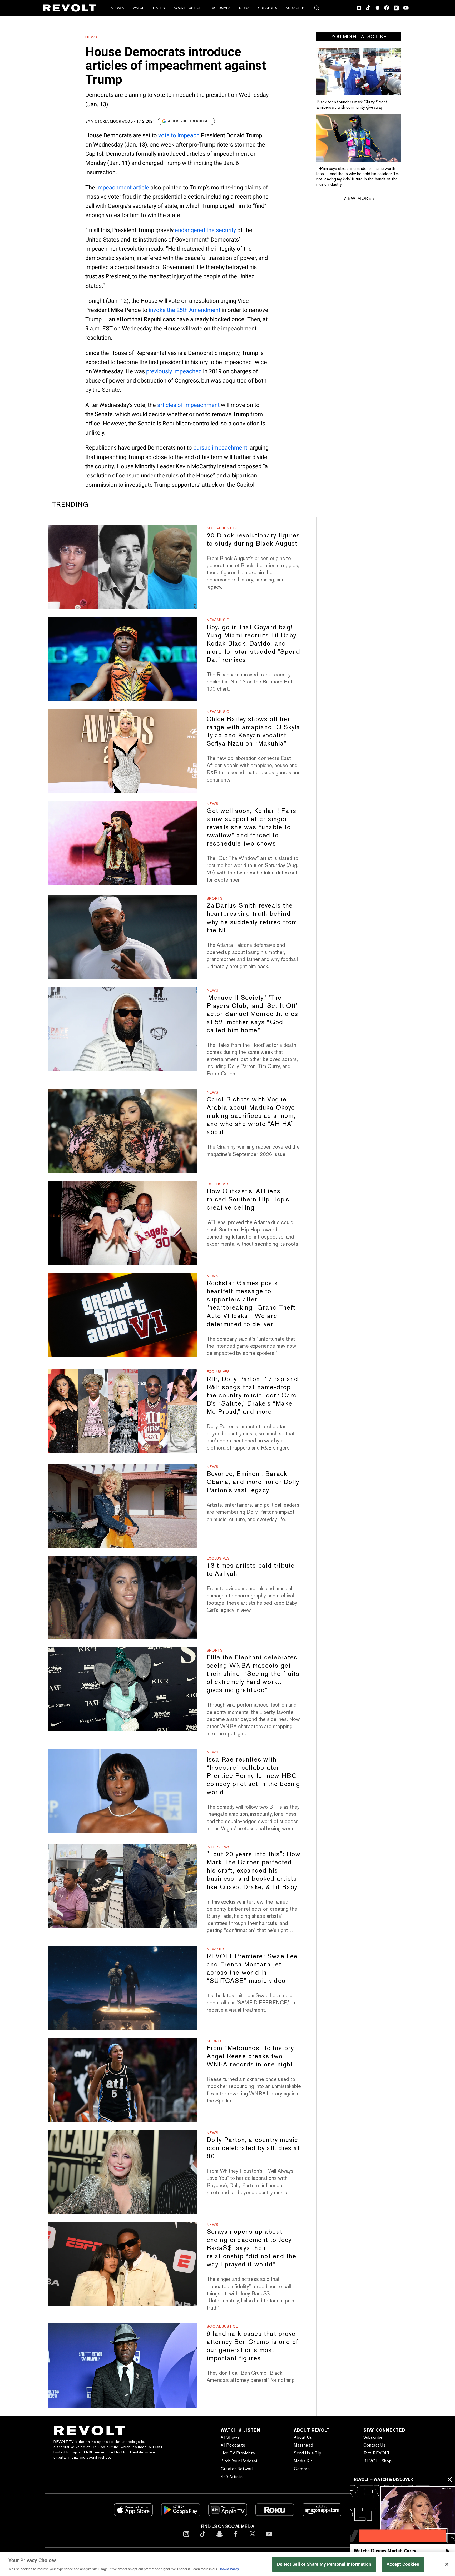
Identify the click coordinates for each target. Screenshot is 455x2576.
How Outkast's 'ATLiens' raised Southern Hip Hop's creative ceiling (248, 1199)
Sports (215, 898)
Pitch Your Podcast (239, 2461)
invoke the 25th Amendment (185, 310)
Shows (117, 8)
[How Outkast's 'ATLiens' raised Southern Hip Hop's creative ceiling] (123, 1223)
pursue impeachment (220, 448)
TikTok (368, 8)
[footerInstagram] (186, 2538)
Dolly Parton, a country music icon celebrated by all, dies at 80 (253, 2148)
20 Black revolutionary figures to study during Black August (253, 539)
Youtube (406, 8)
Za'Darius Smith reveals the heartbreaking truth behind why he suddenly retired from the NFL (252, 918)
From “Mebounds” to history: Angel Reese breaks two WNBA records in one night (251, 2056)
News (244, 8)
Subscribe (296, 8)
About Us (303, 2437)
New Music (218, 620)
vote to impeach (179, 135)
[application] (402, 2514)
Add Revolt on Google (189, 121)
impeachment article (123, 187)
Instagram (359, 8)
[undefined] (359, 71)
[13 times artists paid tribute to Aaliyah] (123, 1598)
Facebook (387, 8)
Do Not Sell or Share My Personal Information (324, 2564)
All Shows (230, 2437)
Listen (159, 8)
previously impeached (174, 371)
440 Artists (232, 2477)
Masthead (303, 2445)
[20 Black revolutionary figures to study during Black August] (123, 567)
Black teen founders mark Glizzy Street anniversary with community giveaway (352, 105)
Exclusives (220, 8)
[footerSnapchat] (219, 2538)
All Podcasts (233, 2445)
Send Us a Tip (308, 2453)
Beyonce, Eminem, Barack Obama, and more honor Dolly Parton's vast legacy (253, 1482)
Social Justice (187, 8)
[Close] (447, 2564)
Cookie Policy (229, 2569)
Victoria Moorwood (112, 121)
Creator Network (237, 2469)
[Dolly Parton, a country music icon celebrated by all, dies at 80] (123, 2172)
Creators (268, 8)
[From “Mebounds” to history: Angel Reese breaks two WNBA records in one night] (123, 2080)
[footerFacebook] (236, 2538)
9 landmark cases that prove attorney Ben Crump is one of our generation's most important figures (253, 2346)
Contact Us (375, 2445)
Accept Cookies (403, 2564)
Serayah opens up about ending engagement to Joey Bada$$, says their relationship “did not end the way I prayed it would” (252, 2248)
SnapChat (377, 8)
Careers (302, 2469)
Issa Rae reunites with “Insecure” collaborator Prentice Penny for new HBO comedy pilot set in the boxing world (254, 1776)
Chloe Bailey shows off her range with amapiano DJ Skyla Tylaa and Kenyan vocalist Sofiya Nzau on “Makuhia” (254, 731)
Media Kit (303, 2461)
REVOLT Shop (378, 2461)
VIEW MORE (357, 198)
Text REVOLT (377, 2453)
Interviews (219, 1847)
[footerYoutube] (269, 2538)
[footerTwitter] (253, 2538)
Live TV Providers (238, 2453)
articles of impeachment (188, 405)
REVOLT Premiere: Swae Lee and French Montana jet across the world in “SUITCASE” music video (252, 1968)
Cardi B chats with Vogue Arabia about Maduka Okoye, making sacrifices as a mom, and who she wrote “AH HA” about (252, 1116)
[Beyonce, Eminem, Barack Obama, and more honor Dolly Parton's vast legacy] (123, 1506)
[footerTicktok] (203, 2538)
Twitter (396, 8)
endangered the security (205, 230)
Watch (139, 8)
